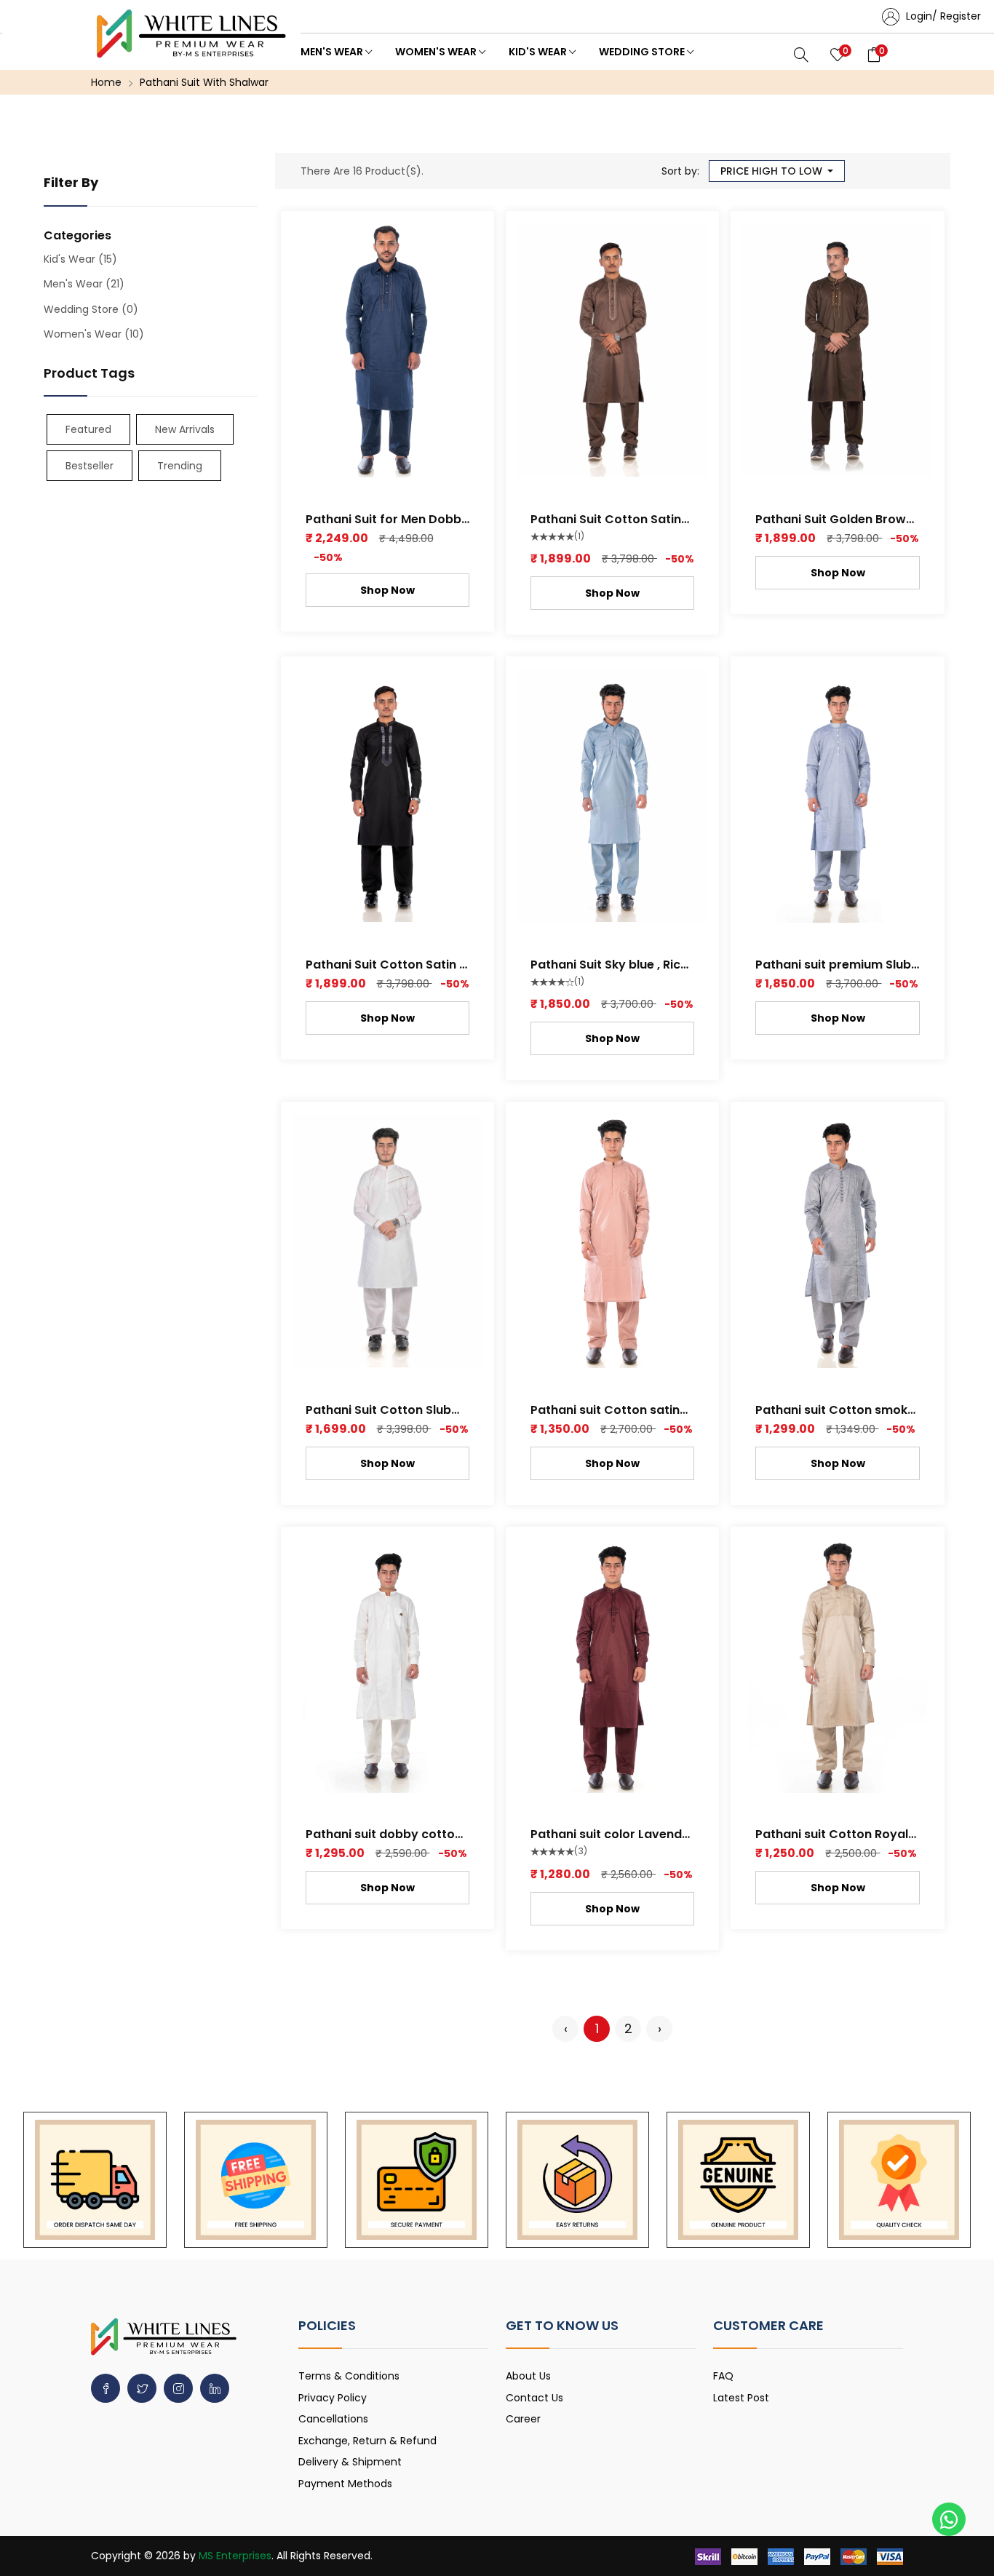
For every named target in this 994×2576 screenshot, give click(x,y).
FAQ (723, 2376)
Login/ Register (942, 16)
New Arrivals (185, 429)
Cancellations (333, 2419)
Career (523, 2419)
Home (106, 82)
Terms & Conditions (349, 2376)
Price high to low (773, 171)
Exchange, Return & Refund (367, 2441)
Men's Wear (333, 52)
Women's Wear (437, 52)
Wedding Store (643, 52)
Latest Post (741, 2398)
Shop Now (387, 590)
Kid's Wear (539, 52)
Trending (180, 466)
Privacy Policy (333, 2398)
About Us (528, 2376)
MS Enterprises (235, 2556)
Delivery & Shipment (350, 2462)
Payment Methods (345, 2484)
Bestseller (90, 466)
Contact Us (534, 2398)
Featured (88, 429)
